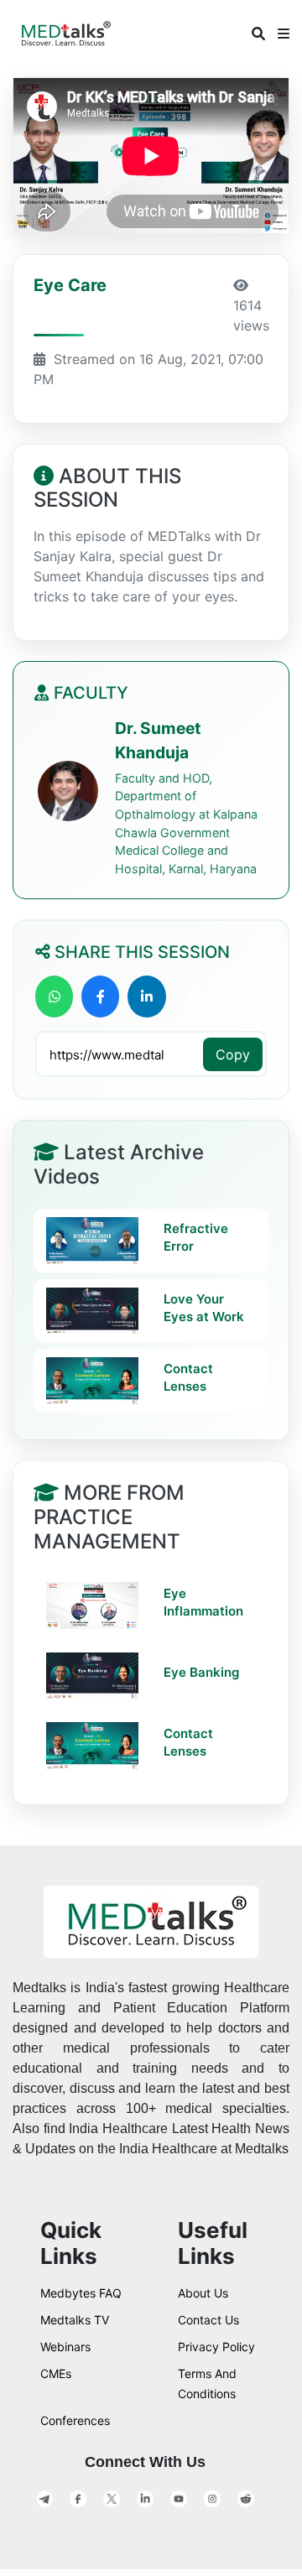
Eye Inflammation (203, 1602)
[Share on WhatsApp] (54, 997)
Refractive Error (196, 1237)
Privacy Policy (216, 2347)
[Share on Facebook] (100, 997)
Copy (233, 1054)
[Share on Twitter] (193, 997)
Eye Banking (201, 1672)
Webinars (65, 2347)
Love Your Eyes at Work (204, 1308)
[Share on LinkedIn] (146, 997)
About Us (203, 2293)
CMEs (56, 2373)
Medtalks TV (75, 2320)
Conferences (75, 2420)
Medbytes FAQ (81, 2293)
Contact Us (208, 2320)
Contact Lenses (188, 1377)
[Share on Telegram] (240, 997)
